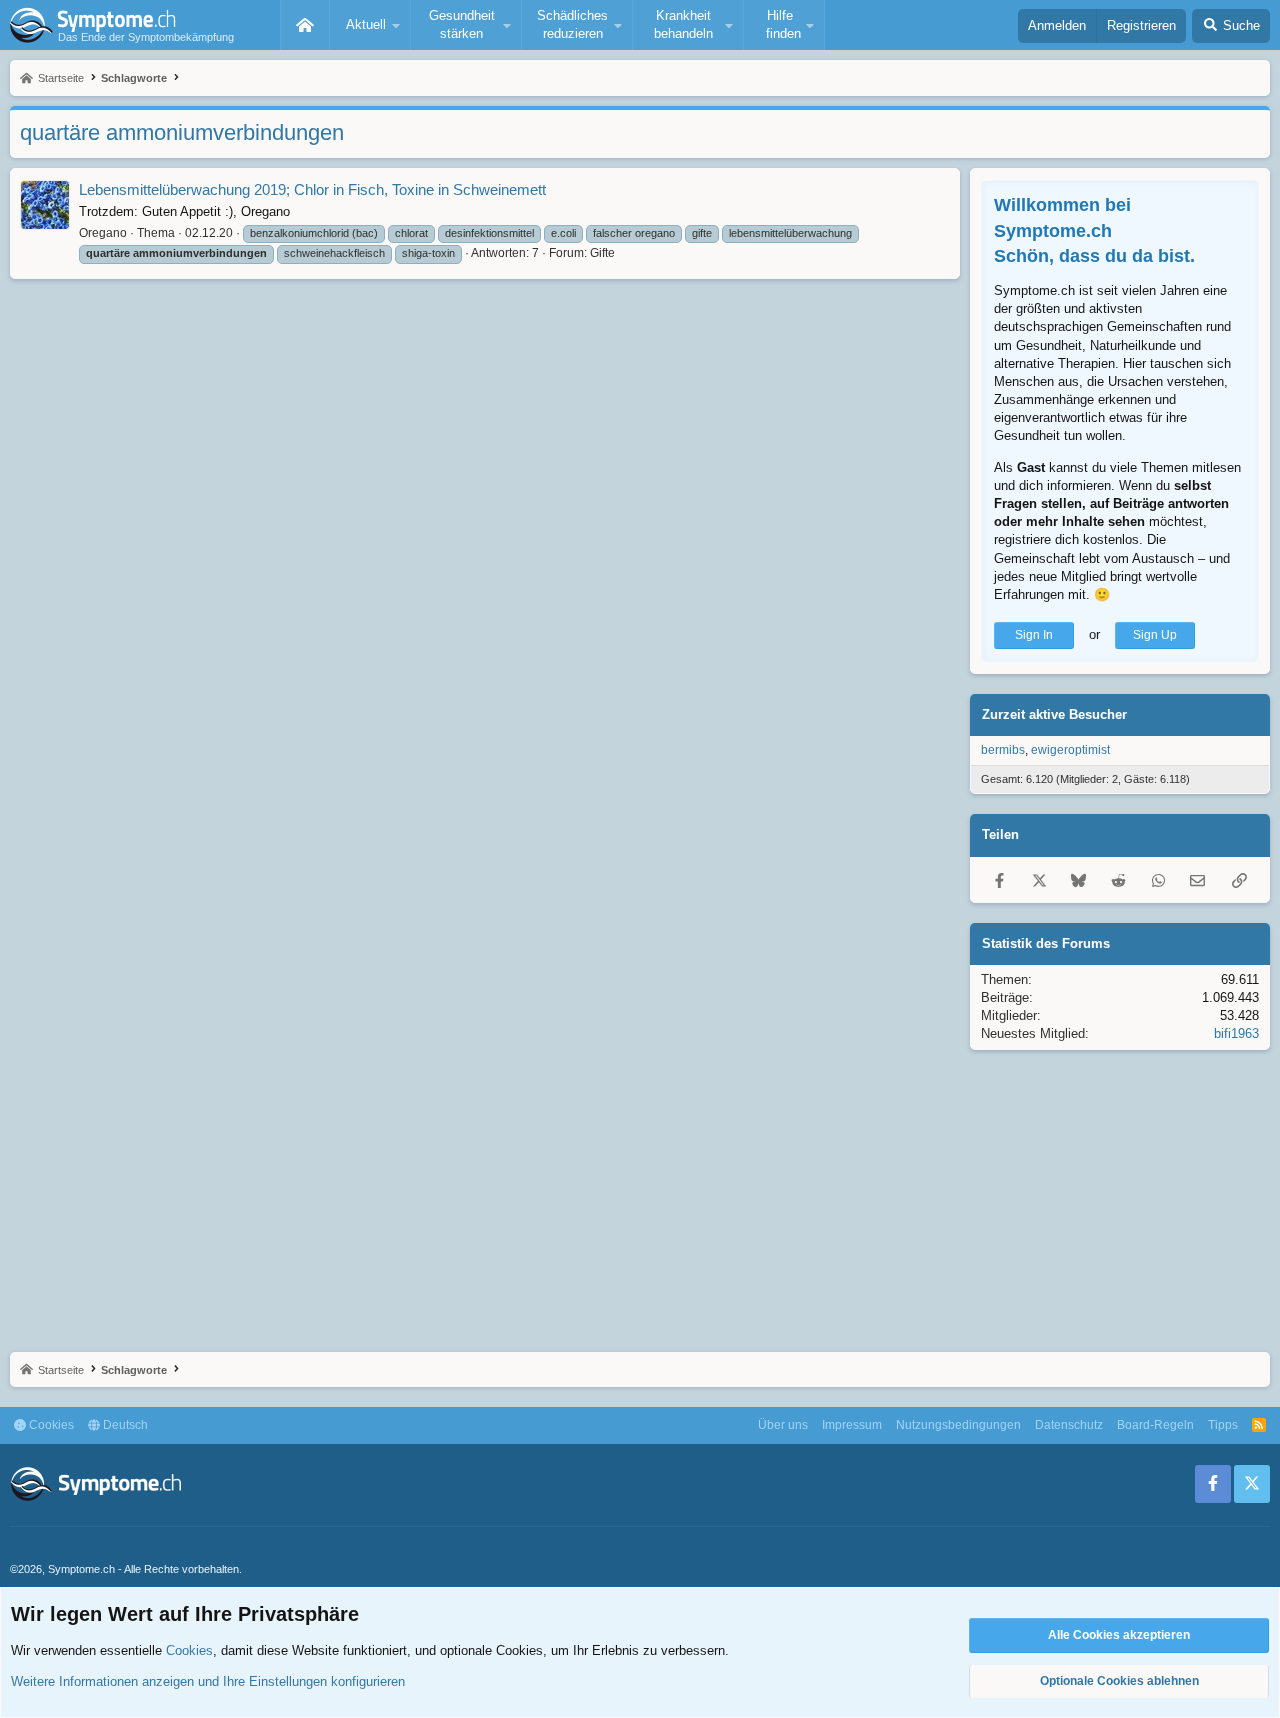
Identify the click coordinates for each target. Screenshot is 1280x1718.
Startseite (305, 25)
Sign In (1034, 635)
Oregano (103, 233)
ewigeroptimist (1070, 750)
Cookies (50, 1425)
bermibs (1003, 750)
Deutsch (124, 1425)
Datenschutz (1069, 1425)
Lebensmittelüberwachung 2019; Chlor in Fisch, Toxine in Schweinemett (312, 189)
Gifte (602, 253)
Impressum (852, 1425)
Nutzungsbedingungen (958, 1425)
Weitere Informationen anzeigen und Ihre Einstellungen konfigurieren (208, 1681)
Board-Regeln (1155, 1425)
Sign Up (1155, 635)
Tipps (1223, 1425)
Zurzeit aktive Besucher (1054, 714)
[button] (370, 25)
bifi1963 (1236, 1033)
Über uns (783, 1425)
